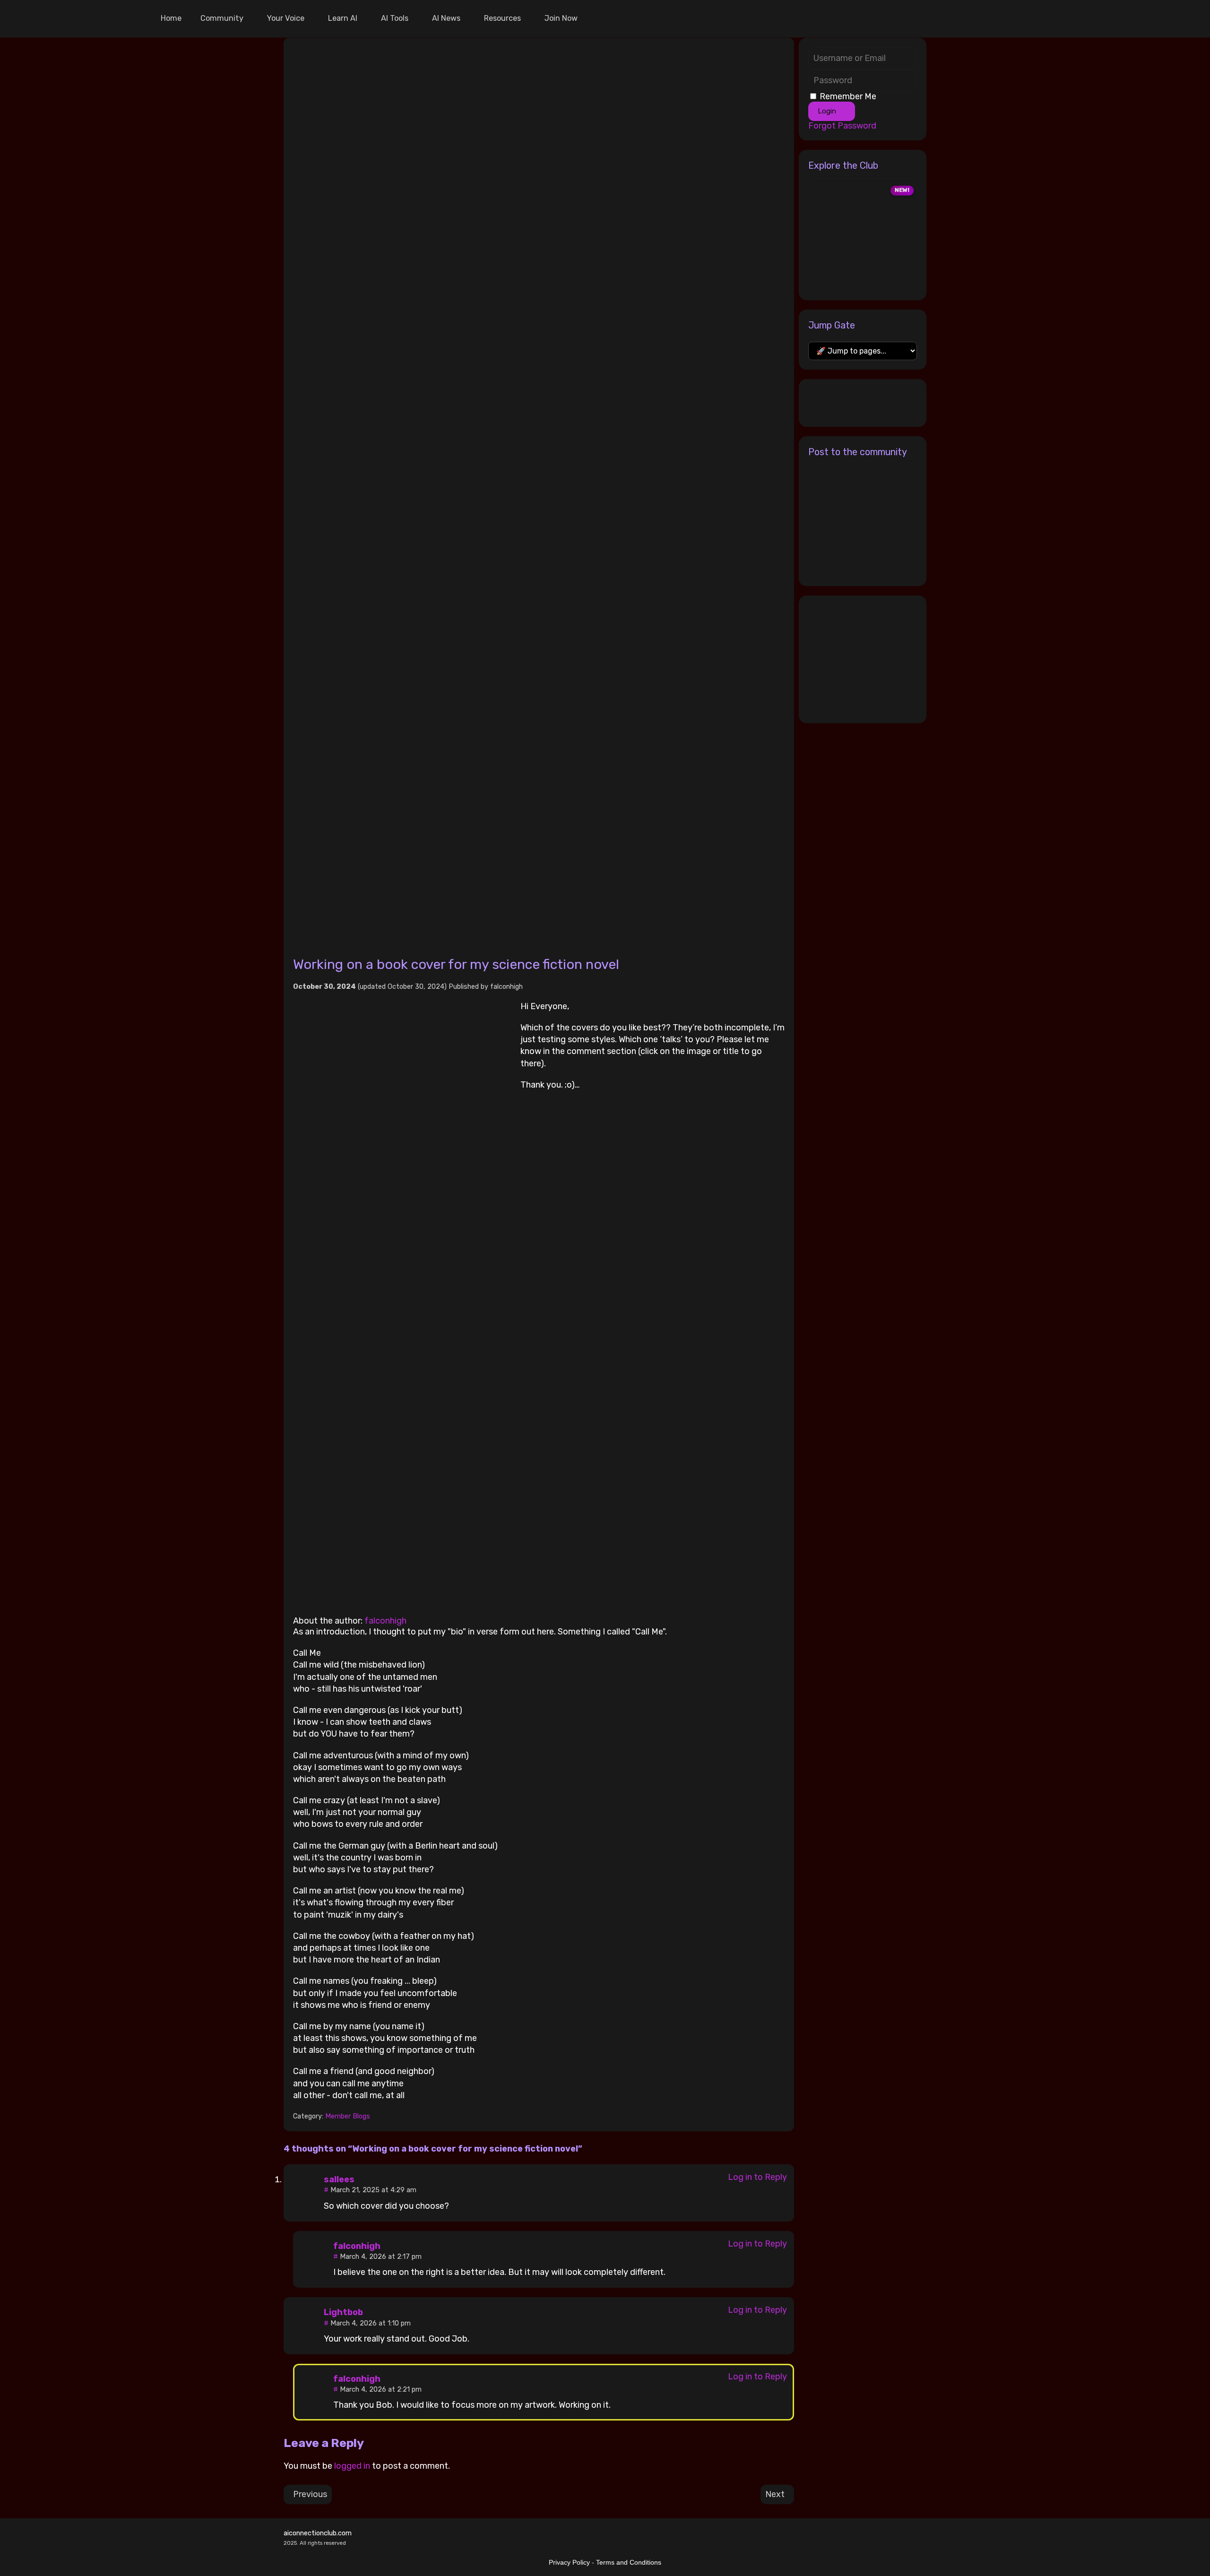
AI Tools (395, 18)
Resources (502, 18)
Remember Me (848, 96)
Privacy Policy (569, 2562)
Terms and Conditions (629, 2562)
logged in (352, 2466)
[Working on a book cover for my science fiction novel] (539, 492)
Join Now (561, 18)
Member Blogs (348, 2116)
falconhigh (506, 987)
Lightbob (343, 2312)
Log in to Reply (757, 2177)
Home (171, 18)
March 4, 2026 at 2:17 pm (381, 2257)
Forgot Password (842, 126)
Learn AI (343, 18)
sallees (339, 2179)
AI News (446, 18)
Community (222, 18)
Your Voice (286, 18)
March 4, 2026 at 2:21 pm (381, 2390)
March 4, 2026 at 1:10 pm (371, 2323)
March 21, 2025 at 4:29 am (373, 2190)
